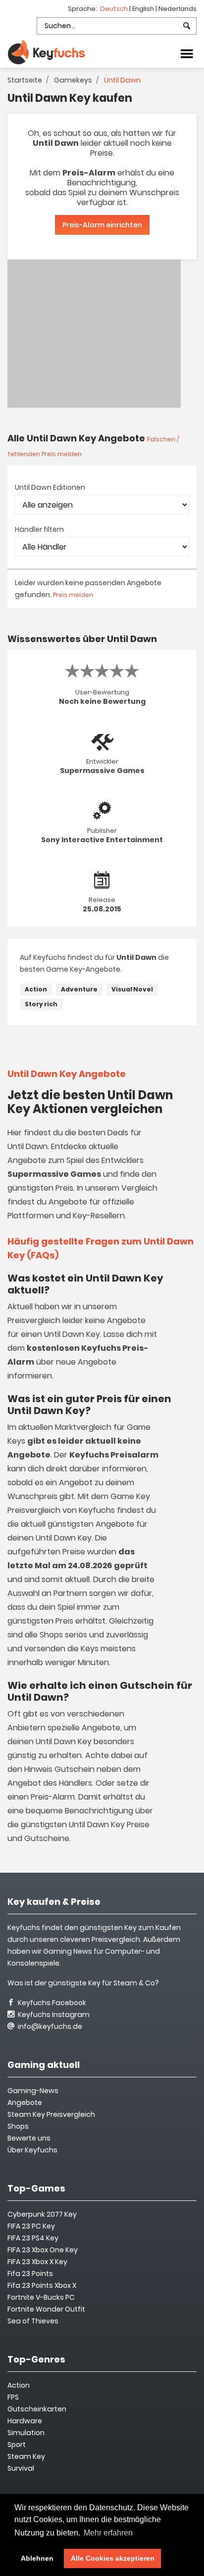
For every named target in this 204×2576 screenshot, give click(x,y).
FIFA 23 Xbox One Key (43, 2250)
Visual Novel (132, 989)
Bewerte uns (29, 2138)
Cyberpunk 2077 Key (42, 2214)
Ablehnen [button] (37, 2558)
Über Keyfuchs (32, 2150)
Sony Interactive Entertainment (102, 840)
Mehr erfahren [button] (108, 2533)
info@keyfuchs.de (49, 2026)
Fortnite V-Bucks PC (41, 2297)
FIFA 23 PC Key (31, 2226)
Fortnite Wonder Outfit (46, 2309)
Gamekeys (73, 80)
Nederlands (178, 9)
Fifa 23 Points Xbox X (42, 2285)
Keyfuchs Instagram (53, 2015)
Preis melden (73, 595)
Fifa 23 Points (30, 2274)
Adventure (79, 989)
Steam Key (26, 2456)
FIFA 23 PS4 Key (33, 2238)
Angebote (25, 2103)
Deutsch (115, 9)
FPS (13, 2397)
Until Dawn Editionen (50, 487)
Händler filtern (39, 529)
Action (36, 989)
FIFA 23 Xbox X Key (37, 2262)
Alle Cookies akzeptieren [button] (113, 2558)
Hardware (25, 2421)
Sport (17, 2445)
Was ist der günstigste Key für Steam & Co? (83, 1983)
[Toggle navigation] (187, 53)
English (144, 9)
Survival (21, 2468)
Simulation (26, 2433)
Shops (18, 2126)
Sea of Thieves (33, 2321)
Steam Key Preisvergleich (51, 2114)
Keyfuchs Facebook (51, 2003)
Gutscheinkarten (37, 2409)
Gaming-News (33, 2091)
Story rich (41, 1004)
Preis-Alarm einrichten (102, 225)
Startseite (25, 80)
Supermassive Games (102, 771)
